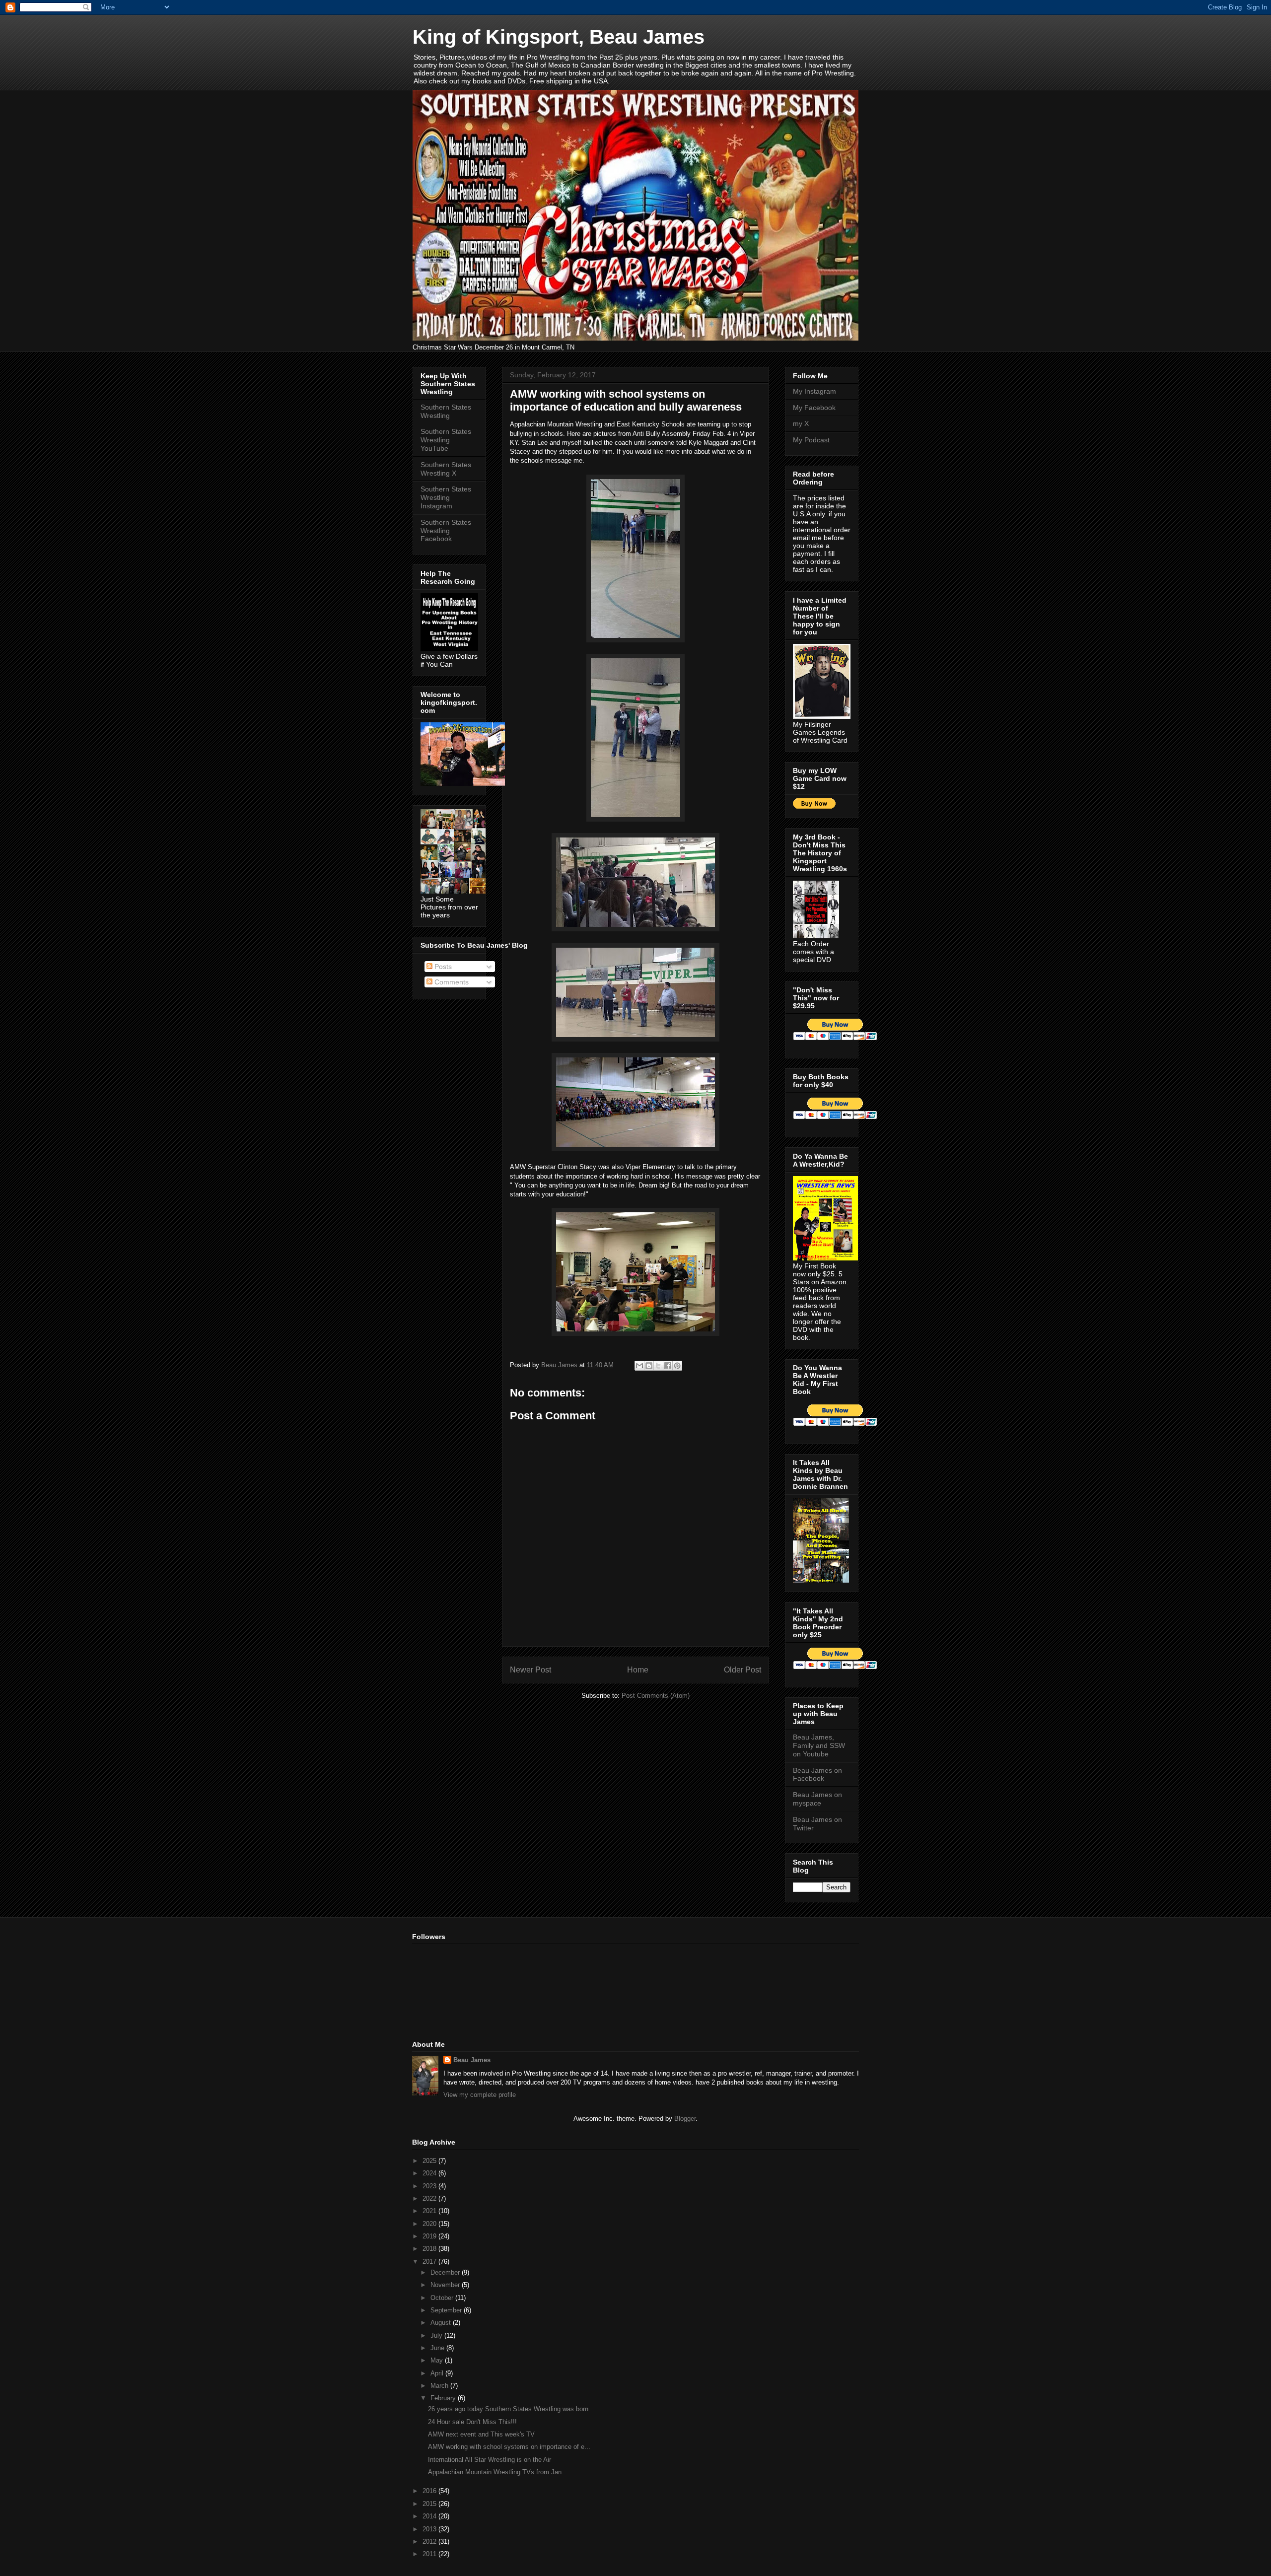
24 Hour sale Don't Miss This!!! (472, 2422)
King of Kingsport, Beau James (559, 37)
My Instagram (814, 391)
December (446, 2272)
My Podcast (811, 440)
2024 (430, 2173)
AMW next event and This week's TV (481, 2434)
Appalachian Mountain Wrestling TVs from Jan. (496, 2472)
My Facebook (814, 408)
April (438, 2373)
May (438, 2360)
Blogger (685, 2119)
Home (638, 1670)
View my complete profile (480, 2095)
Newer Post (530, 1670)
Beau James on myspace (817, 1799)
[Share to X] (658, 1366)
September (447, 2310)
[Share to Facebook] (668, 1366)
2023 (430, 2186)
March (440, 2386)
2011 (430, 2554)
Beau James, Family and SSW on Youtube (819, 1745)
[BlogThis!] (649, 1366)
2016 (430, 2491)
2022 (430, 2198)
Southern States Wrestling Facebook (446, 531)
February (444, 2398)
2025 (430, 2161)
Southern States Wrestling (446, 411)
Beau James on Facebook (817, 1775)
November (446, 2285)
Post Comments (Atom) (656, 1696)
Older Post (742, 1670)
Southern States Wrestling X (446, 469)
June (438, 2348)
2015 (430, 2504)
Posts (442, 967)
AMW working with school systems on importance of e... (509, 2447)
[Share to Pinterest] (677, 1366)
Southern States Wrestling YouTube (446, 440)
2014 (430, 2516)
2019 (430, 2236)
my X (801, 423)
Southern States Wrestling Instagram (446, 497)
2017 (430, 2262)
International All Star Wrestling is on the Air (490, 2460)
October (443, 2298)
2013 (430, 2529)
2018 (430, 2249)
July (437, 2335)
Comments (451, 982)
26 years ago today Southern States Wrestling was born (508, 2409)
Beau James (472, 2060)
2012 (430, 2541)
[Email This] (639, 1366)
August (442, 2323)
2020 (430, 2224)
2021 (430, 2211)
